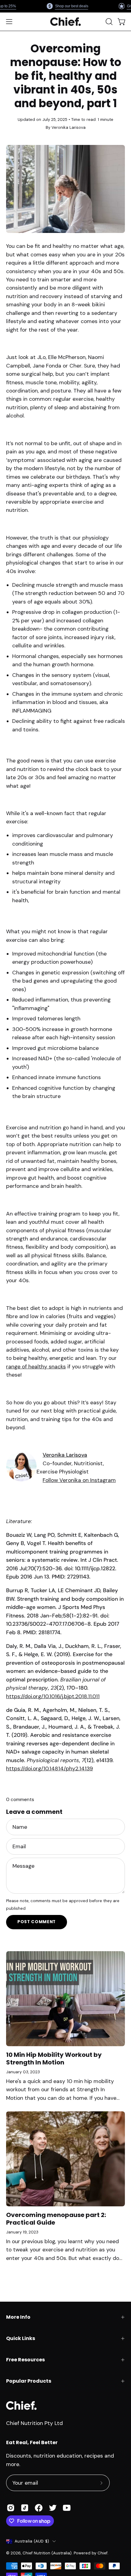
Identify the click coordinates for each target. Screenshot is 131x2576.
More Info (18, 2317)
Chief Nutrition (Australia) (47, 2553)
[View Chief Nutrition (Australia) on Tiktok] (25, 2508)
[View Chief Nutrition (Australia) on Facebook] (39, 2508)
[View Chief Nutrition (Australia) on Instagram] (11, 2508)
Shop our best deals (71, 6)
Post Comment (37, 1922)
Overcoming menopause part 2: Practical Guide (56, 2219)
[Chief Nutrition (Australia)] (65, 22)
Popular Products (29, 2381)
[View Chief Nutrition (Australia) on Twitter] (53, 2508)
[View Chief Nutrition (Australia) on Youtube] (67, 2508)
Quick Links (21, 2338)
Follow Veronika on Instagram (79, 1480)
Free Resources (25, 2360)
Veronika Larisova (65, 1455)
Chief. (103, 2553)
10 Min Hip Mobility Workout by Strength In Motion (54, 2059)
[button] (108, 22)
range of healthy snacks (36, 1367)
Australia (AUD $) (32, 2541)
